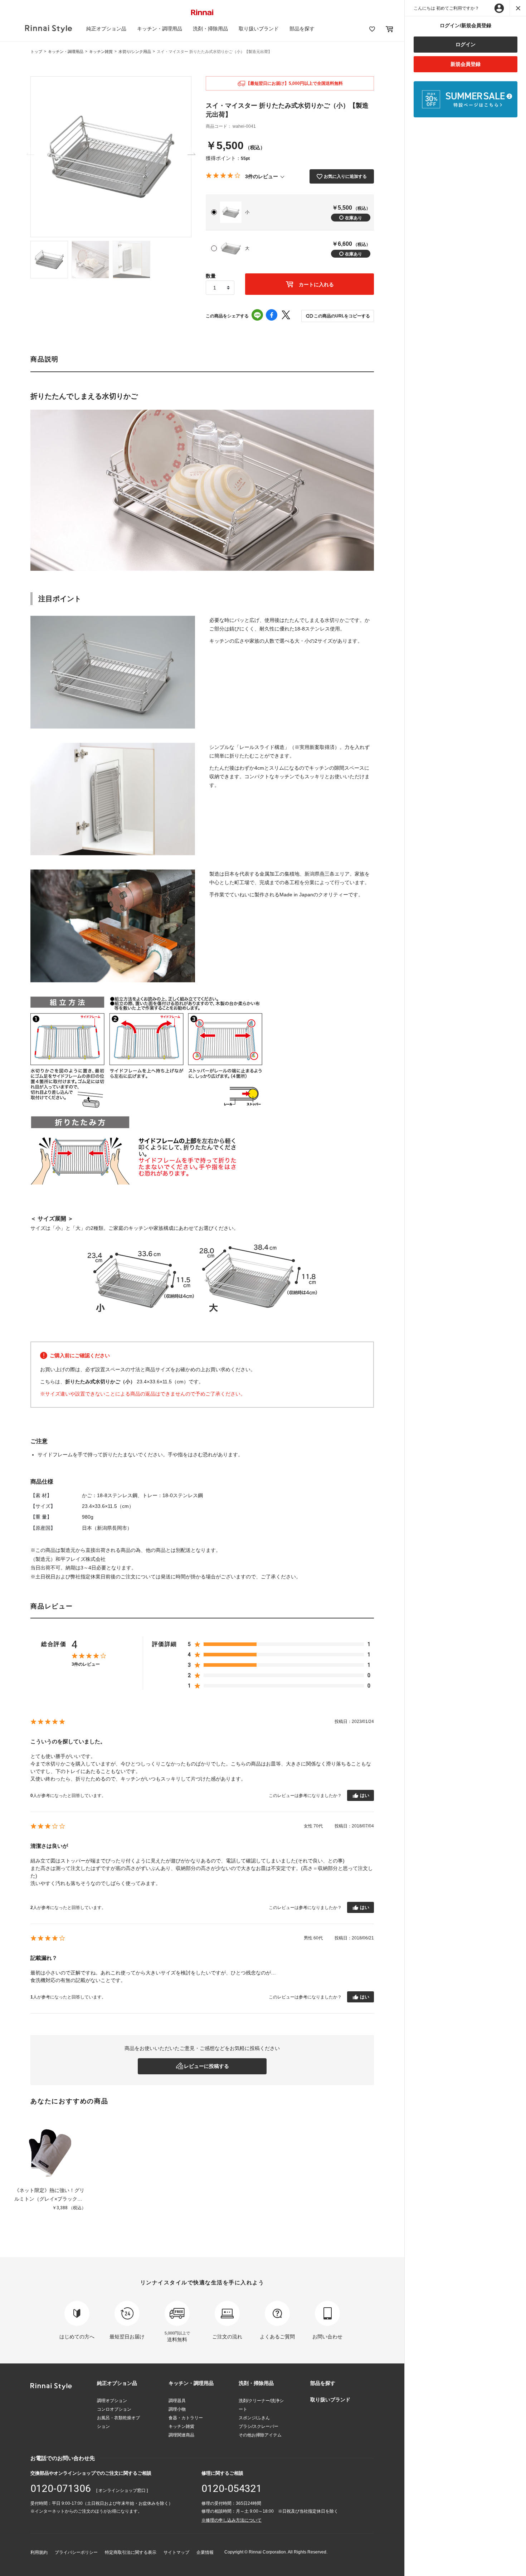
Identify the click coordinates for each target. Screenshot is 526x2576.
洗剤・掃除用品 (210, 29)
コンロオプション (114, 2409)
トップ (36, 52)
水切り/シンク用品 (135, 52)
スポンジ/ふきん (254, 2418)
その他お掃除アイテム (260, 2435)
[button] (338, 316)
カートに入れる (316, 284)
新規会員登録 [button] (466, 64)
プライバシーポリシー (76, 2552)
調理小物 (177, 2409)
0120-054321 (232, 2489)
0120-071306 (61, 2489)
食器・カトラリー (186, 2418)
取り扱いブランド (259, 29)
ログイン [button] (466, 44)
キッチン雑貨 (101, 52)
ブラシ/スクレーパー (259, 2426)
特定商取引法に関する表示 (131, 2552)
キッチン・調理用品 (160, 29)
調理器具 (177, 2401)
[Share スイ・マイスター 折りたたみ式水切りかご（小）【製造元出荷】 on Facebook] (272, 316)
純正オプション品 (106, 29)
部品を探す (302, 29)
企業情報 (205, 2552)
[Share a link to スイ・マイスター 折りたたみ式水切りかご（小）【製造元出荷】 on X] (286, 316)
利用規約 (39, 2552)
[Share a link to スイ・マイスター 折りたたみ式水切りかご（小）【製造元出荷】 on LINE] (257, 316)
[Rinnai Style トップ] (48, 29)
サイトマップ (176, 2552)
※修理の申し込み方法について (232, 2520)
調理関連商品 (181, 2435)
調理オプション (112, 2401)
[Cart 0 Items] (389, 29)
